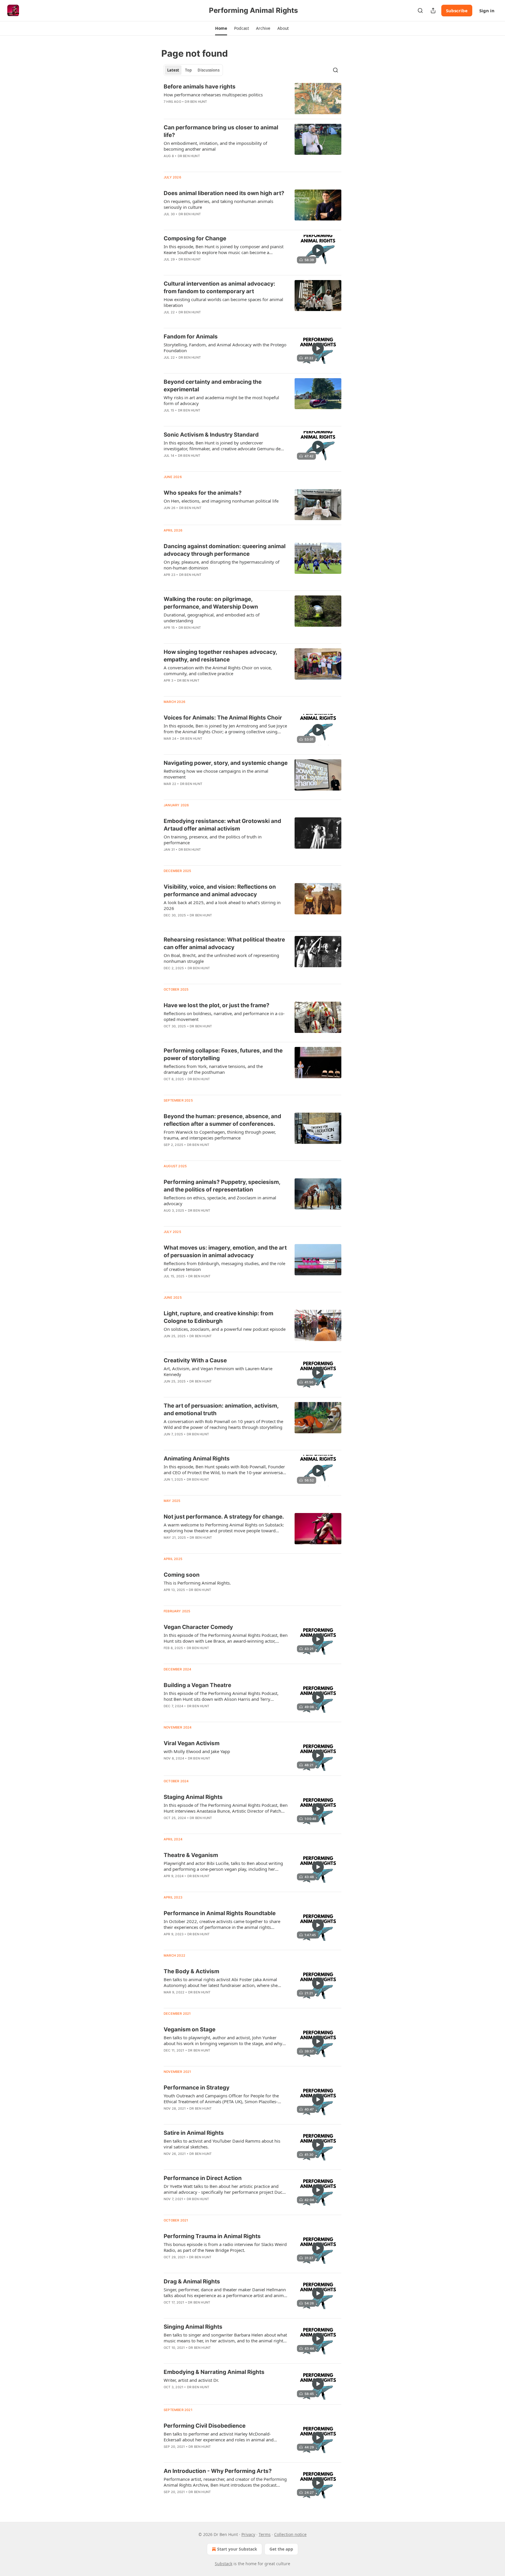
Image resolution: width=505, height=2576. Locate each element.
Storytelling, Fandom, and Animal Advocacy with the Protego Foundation (225, 348)
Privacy (248, 2534)
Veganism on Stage (190, 2029)
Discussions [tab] (209, 70)
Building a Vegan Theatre (197, 1685)
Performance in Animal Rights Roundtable (220, 1913)
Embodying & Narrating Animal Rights (214, 2372)
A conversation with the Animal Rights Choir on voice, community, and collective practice (218, 671)
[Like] (167, 267)
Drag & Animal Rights (192, 2281)
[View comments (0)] (207, 164)
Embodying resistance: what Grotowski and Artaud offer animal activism (222, 825)
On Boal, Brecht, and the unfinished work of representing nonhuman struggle (221, 958)
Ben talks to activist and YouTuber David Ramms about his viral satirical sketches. (222, 2144)
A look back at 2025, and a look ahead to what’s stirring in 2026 (222, 905)
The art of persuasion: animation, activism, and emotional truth (221, 1409)
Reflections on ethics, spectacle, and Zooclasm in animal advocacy (220, 1201)
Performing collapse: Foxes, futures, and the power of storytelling (223, 1054)
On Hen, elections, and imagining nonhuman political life (221, 501)
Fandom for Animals (191, 337)
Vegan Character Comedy (198, 1627)
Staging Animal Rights (193, 1797)
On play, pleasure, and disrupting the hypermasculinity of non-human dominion (222, 565)
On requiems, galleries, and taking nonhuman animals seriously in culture (218, 204)
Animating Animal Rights (197, 1459)
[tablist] (193, 70)
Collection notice (290, 2534)
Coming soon (182, 1575)
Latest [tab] (173, 70)
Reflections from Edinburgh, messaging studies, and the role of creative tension (224, 1266)
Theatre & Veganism (191, 1855)
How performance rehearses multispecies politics (213, 95)
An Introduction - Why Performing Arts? (218, 2471)
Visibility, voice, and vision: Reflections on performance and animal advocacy (220, 891)
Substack (224, 2564)
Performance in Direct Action (203, 2178)
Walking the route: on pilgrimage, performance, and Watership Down (211, 603)
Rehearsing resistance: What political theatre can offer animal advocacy (224, 943)
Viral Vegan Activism (192, 1743)
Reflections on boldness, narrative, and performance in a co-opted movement (224, 1016)
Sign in (487, 11)
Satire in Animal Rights (194, 2133)
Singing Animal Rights (193, 2327)
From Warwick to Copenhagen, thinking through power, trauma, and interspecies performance (220, 1135)
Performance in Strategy (197, 2088)
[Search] (420, 11)
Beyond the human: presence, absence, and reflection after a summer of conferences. (222, 1120)
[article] (252, 99)
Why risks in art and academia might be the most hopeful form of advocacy (221, 400)
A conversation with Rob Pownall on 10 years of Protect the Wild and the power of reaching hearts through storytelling (223, 1424)
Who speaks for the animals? (203, 493)
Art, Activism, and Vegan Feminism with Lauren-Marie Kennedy (218, 1371)
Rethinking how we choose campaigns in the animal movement (216, 774)
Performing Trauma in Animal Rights (212, 2236)
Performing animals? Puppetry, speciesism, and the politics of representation (222, 1186)
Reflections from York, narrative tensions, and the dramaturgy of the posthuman (213, 1069)
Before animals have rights (200, 87)
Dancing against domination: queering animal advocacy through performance (225, 550)
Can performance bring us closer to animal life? (221, 131)
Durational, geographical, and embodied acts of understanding (212, 618)
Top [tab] (188, 70)
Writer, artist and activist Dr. (191, 2380)
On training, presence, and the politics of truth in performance (213, 840)
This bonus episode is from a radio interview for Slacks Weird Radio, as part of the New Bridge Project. (225, 2247)
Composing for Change (195, 238)
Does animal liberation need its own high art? (224, 193)
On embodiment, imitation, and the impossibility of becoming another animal (215, 146)
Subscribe (457, 11)
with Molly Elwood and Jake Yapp (197, 1751)
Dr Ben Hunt (196, 102)
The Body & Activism (191, 1971)
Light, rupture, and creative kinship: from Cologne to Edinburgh (218, 1317)
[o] (318, 250)
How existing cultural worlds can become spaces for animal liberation (223, 302)
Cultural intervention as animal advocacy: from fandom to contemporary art (219, 288)
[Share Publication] (433, 11)
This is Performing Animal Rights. (197, 1583)
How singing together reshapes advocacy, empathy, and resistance (220, 656)
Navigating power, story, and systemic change (226, 763)
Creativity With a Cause (195, 1360)
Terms (265, 2534)
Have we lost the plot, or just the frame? (217, 1005)
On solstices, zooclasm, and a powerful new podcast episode (225, 1329)
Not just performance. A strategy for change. (224, 1517)
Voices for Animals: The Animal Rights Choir (223, 718)
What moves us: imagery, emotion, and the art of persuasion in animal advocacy (225, 1251)
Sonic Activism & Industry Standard (211, 435)
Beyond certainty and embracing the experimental (213, 386)
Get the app (281, 2549)
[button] (221, 28)
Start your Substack (237, 2549)
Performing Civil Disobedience (205, 2426)
